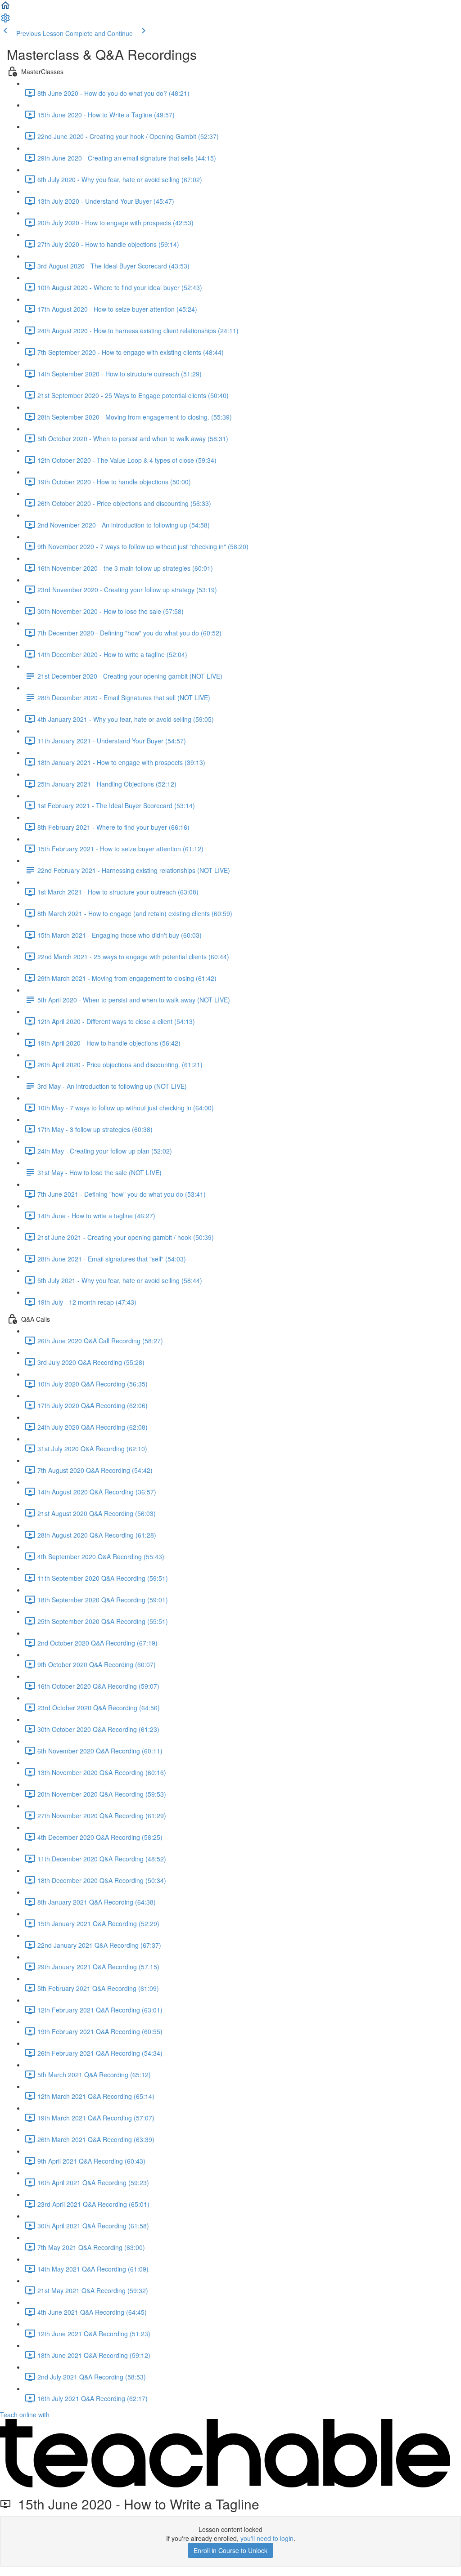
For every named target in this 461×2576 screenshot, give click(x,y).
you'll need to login (267, 2538)
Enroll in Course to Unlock (230, 2550)
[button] (5, 8)
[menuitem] (5, 21)
